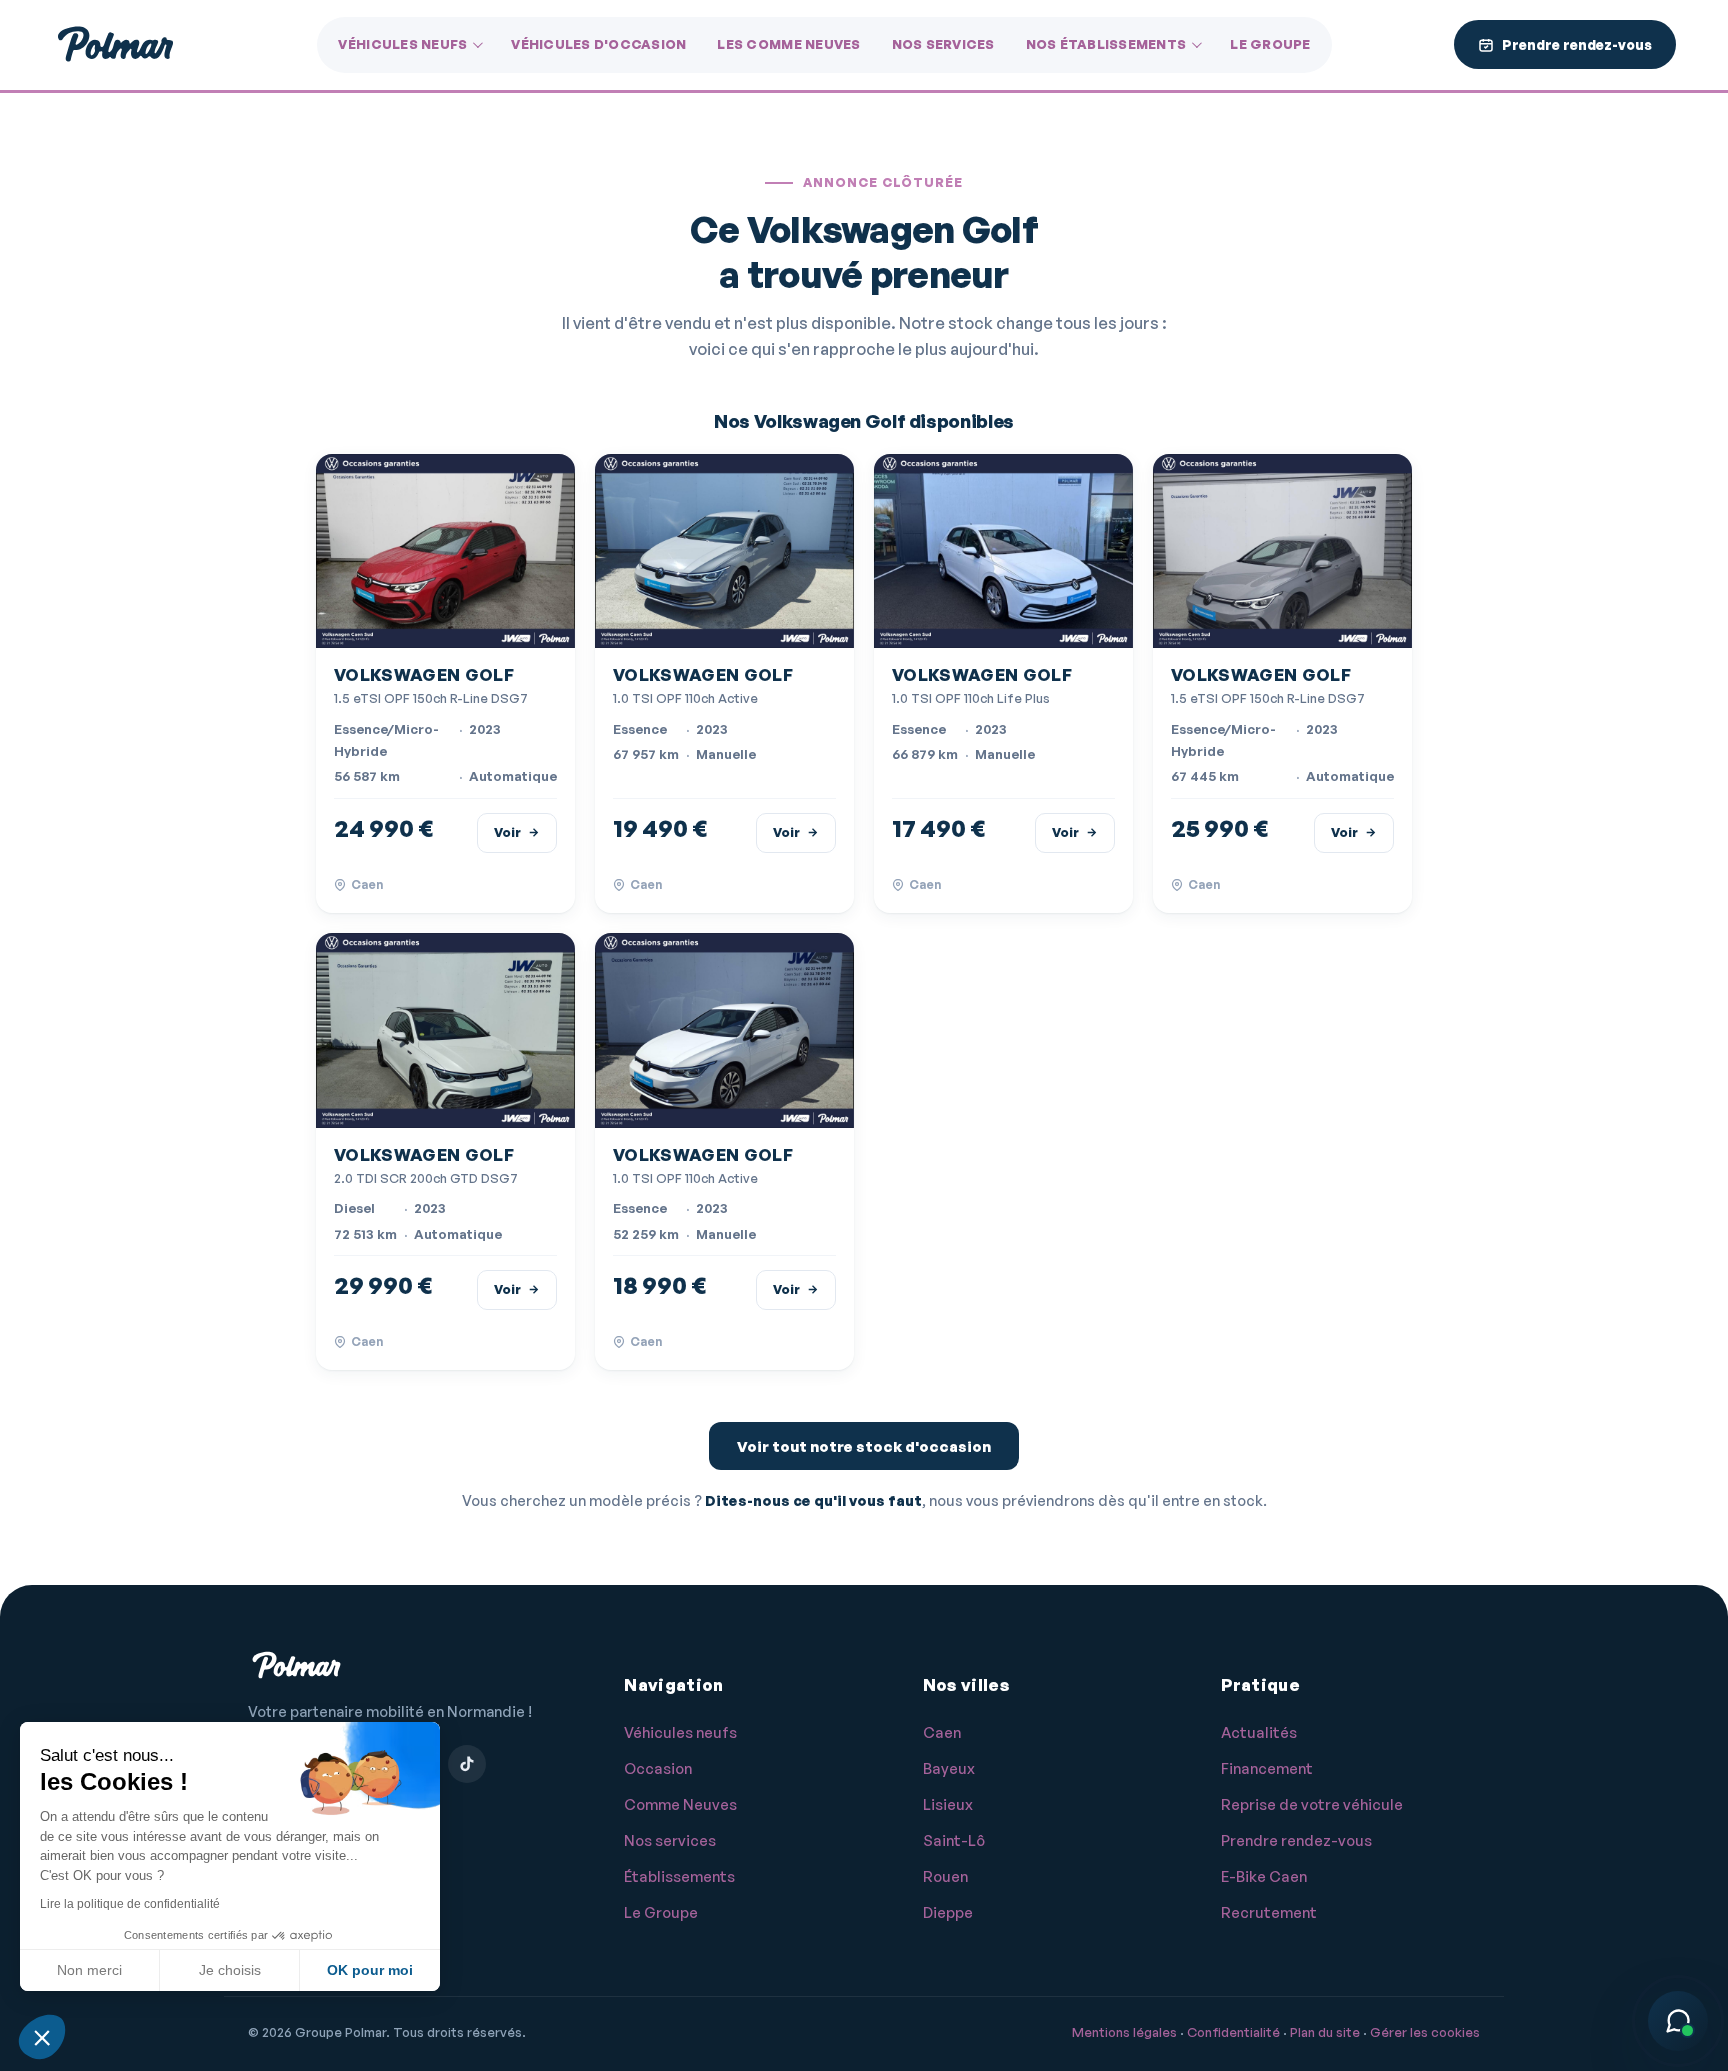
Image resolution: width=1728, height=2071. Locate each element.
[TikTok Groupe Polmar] (467, 1764)
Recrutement (1269, 1912)
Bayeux (949, 1768)
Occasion (658, 1768)
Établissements (679, 1876)
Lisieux (948, 1804)
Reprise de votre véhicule (1312, 1804)
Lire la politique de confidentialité (130, 1904)
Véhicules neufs (402, 44)
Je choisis (230, 1970)
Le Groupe (1270, 44)
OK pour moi (370, 1970)
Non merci (89, 1970)
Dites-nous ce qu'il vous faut (813, 1500)
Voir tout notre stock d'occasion (864, 1446)
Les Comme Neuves (788, 44)
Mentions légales (1124, 2032)
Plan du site (1325, 2032)
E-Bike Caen (1264, 1876)
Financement (1267, 1768)
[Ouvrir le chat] (1678, 2021)
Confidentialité (1233, 2032)
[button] (42, 2037)
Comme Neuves (680, 1804)
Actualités (1259, 1732)
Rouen (945, 1876)
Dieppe (948, 1912)
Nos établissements (1106, 44)
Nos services (943, 44)
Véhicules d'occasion (598, 44)
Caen (942, 1732)
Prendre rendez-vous (1296, 1840)
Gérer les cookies (1425, 2032)
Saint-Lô (954, 1840)
